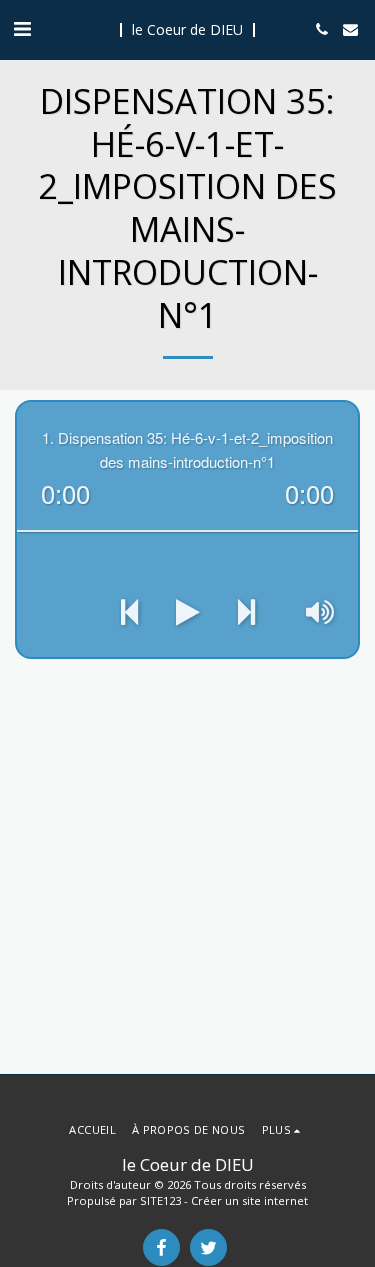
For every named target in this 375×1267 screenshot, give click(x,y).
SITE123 (160, 1200)
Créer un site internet (249, 1200)
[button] (22, 28)
